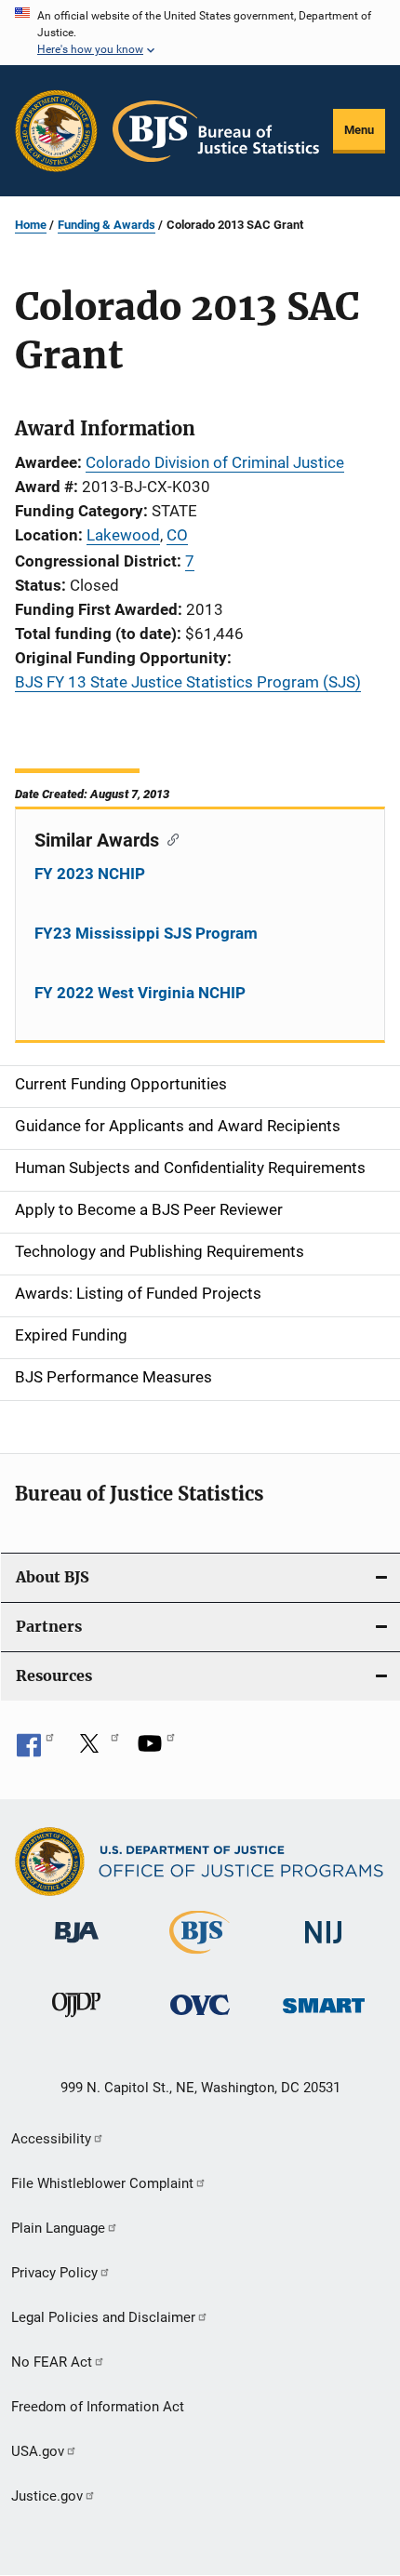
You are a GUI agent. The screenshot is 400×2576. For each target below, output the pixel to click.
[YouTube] (156, 1750)
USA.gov (38, 2451)
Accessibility (51, 2139)
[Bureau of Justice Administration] (77, 1946)
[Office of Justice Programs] (56, 131)
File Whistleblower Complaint (102, 2183)
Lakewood (123, 535)
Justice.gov (47, 2496)
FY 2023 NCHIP (90, 874)
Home (31, 225)
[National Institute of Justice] (324, 1947)
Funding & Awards (107, 225)
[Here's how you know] (200, 33)
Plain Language (58, 2228)
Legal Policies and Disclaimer (103, 2317)
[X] (96, 1750)
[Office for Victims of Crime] (200, 2018)
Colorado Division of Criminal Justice (215, 462)
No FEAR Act (52, 2362)
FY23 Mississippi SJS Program (146, 933)
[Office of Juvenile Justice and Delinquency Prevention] (76, 2021)
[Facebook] (35, 1750)
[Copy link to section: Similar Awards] (169, 838)
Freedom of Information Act (98, 2407)
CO (177, 535)
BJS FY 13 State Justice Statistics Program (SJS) (188, 682)
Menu (359, 130)
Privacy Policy (54, 2273)
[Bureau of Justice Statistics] (200, 1957)
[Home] (216, 131)
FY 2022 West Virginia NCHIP (140, 993)
